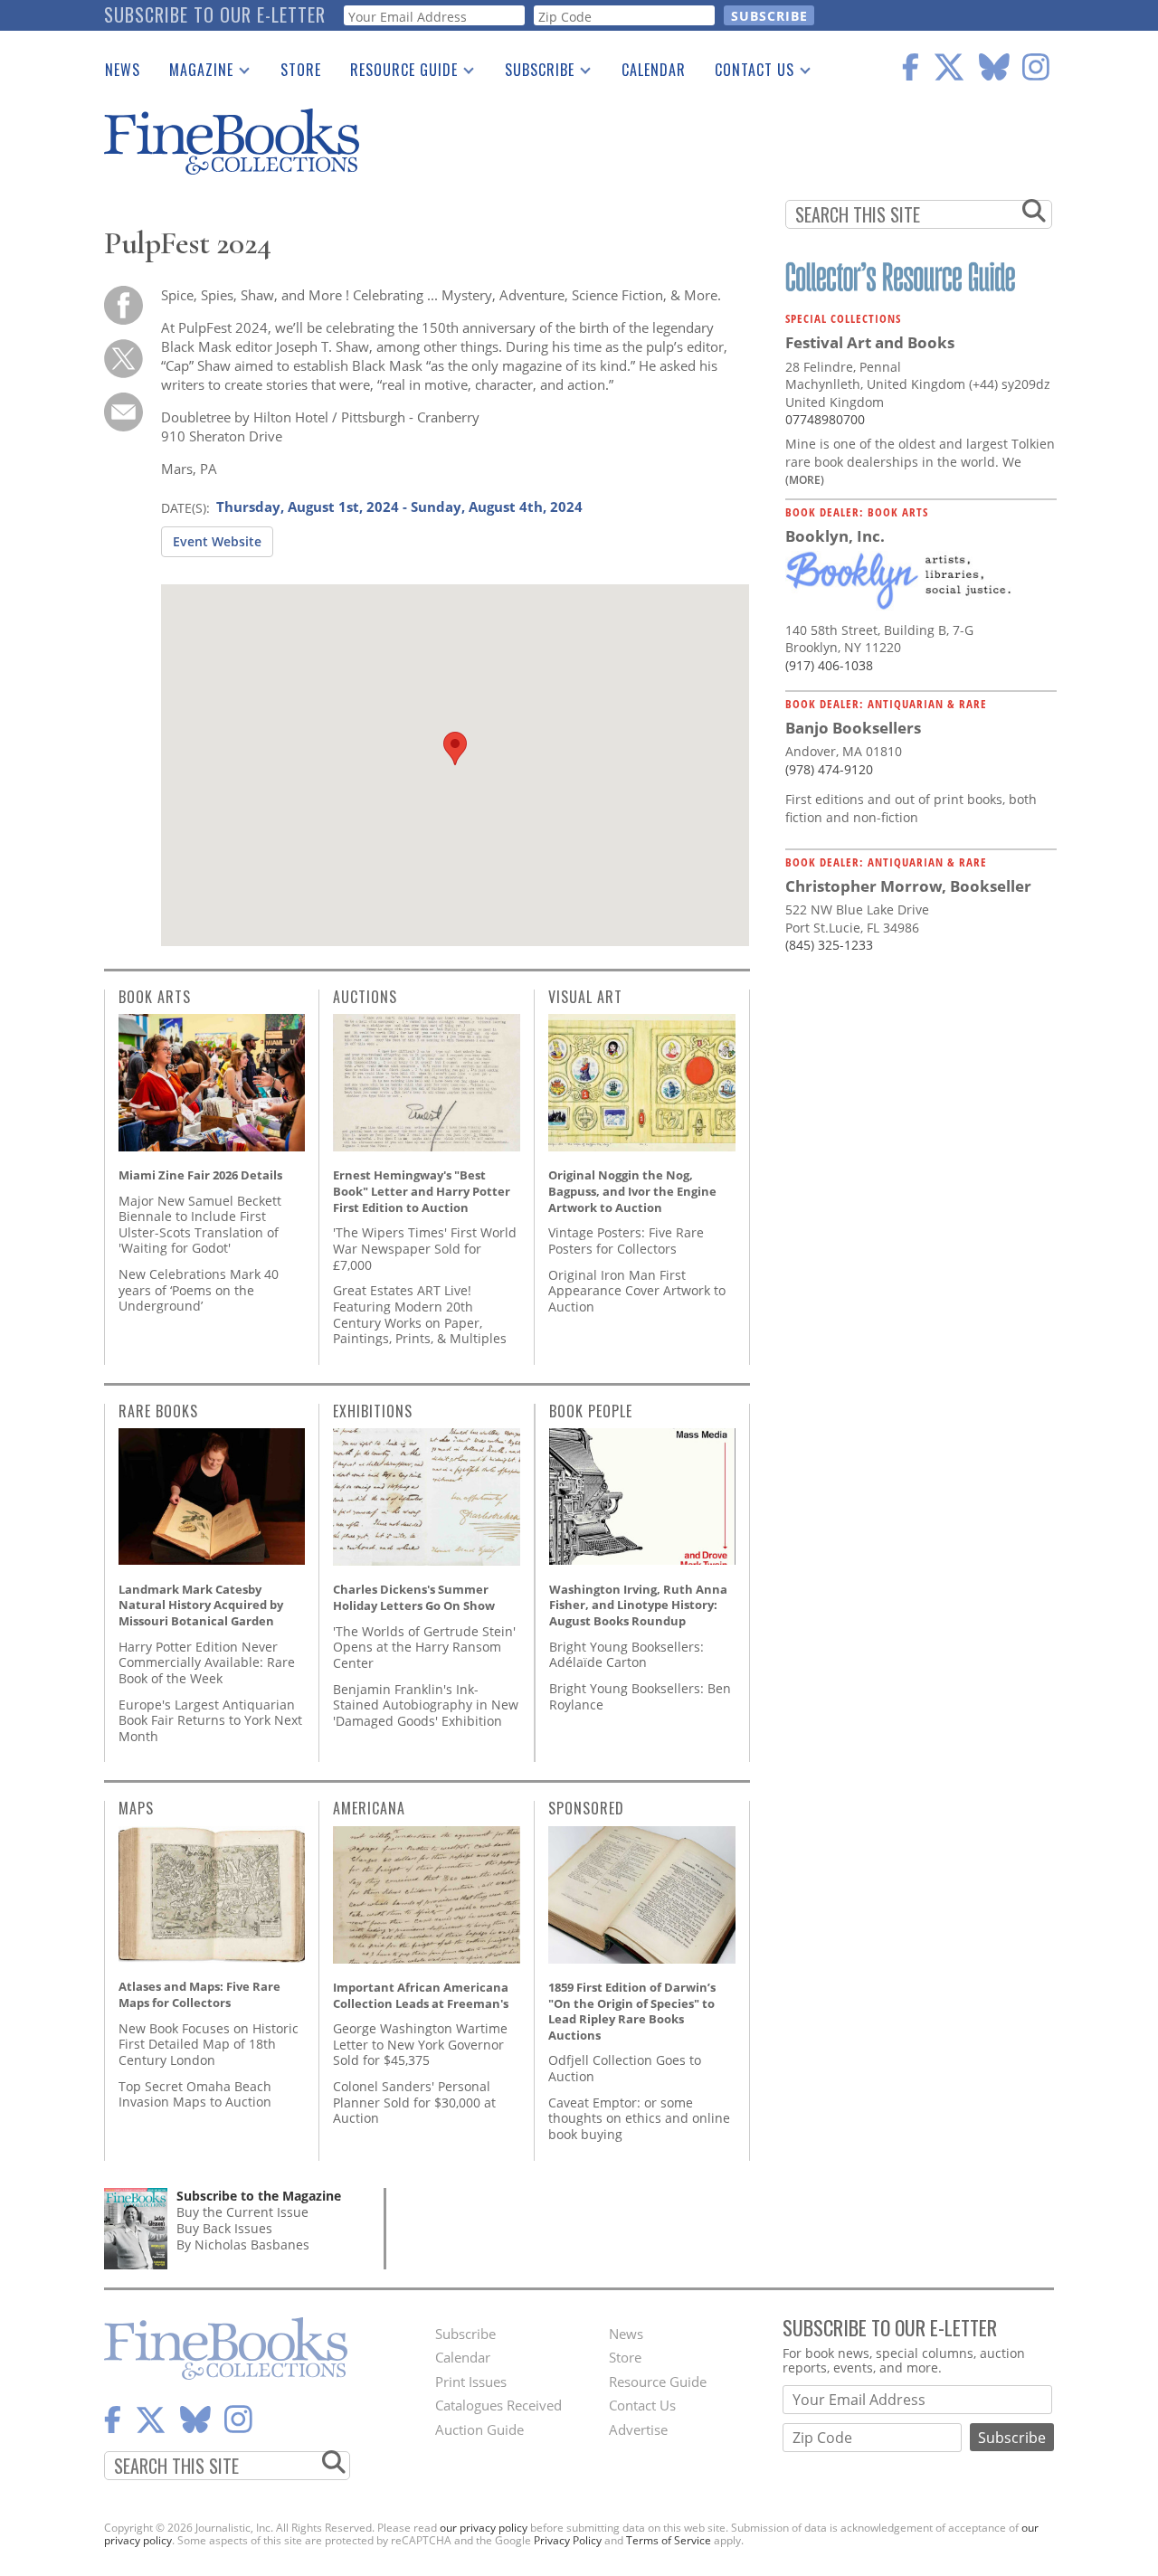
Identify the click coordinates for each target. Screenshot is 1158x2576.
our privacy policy (484, 2528)
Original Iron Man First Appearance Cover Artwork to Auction (637, 1291)
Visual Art (585, 997)
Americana (369, 1808)
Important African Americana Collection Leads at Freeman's (421, 1995)
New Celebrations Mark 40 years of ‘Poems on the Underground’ (199, 1290)
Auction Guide (479, 2429)
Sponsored (586, 1808)
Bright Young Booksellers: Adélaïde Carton (626, 1655)
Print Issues (471, 2382)
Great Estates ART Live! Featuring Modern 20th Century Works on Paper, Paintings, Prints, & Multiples (420, 1314)
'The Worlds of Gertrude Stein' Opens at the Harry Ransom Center (424, 1647)
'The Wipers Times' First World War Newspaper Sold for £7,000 (425, 1248)
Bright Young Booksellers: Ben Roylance (640, 1696)
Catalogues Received (498, 2405)
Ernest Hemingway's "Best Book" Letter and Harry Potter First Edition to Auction (422, 1191)
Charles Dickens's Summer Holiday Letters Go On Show (414, 1597)
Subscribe (532, 73)
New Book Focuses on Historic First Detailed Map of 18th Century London (209, 2044)
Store (301, 70)
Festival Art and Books (870, 342)
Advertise (638, 2429)
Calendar (654, 70)
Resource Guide (397, 73)
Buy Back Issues (224, 2228)
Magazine (194, 73)
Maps (136, 1808)
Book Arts (155, 997)
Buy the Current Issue (242, 2212)
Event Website (217, 541)
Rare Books (158, 1411)
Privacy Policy (568, 2540)
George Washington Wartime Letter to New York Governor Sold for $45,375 (420, 2044)
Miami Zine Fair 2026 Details (200, 1175)
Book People (591, 1411)
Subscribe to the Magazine (259, 2196)
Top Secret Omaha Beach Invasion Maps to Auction (195, 2094)
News (123, 70)
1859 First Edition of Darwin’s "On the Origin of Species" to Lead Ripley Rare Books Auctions (632, 2011)
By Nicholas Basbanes (243, 2245)
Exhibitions (373, 1411)
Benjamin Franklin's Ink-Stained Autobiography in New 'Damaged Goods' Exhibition (426, 1705)
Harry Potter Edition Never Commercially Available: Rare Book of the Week (207, 1662)
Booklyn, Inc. (835, 536)
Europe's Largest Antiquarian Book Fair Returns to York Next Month (210, 1720)
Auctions (365, 997)
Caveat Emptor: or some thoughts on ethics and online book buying (639, 2118)
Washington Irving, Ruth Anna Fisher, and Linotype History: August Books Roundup (638, 1605)
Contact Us (747, 73)
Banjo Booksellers (853, 728)
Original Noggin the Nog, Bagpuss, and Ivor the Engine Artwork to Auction (632, 1191)
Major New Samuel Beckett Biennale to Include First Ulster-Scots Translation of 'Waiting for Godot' (200, 1225)
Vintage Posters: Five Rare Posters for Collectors (626, 1241)
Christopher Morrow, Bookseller (908, 886)
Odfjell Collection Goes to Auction (625, 2068)
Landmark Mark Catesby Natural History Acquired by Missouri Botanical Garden (201, 1605)
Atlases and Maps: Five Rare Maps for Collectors (199, 1994)
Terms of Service (669, 2540)
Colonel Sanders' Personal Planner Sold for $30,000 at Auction (414, 2102)
